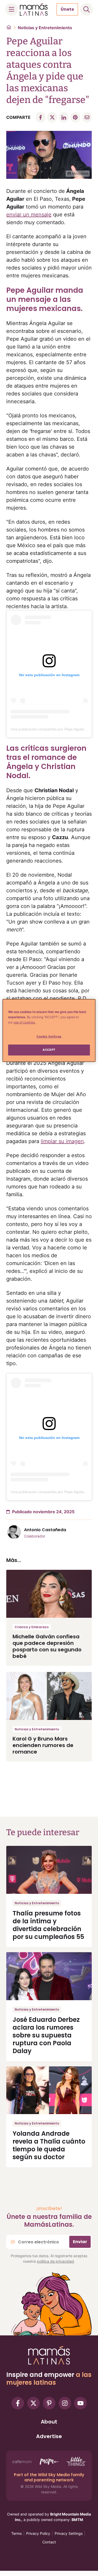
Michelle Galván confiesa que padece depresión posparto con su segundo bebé (47, 1646)
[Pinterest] (49, 2403)
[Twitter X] (33, 2403)
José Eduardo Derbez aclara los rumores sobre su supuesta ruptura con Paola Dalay (46, 2035)
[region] (49, 1030)
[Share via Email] (87, 117)
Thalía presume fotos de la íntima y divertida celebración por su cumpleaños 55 (48, 1925)
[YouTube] (80, 2403)
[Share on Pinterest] (75, 117)
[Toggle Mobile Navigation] (11, 9)
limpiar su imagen (62, 1141)
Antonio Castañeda (45, 1530)
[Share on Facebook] (41, 117)
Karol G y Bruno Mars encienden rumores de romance (43, 1745)
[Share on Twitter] (52, 117)
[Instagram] (65, 2403)
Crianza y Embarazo (32, 1627)
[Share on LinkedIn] (64, 117)
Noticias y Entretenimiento (45, 28)
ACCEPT (49, 1050)
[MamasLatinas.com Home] (34, 9)
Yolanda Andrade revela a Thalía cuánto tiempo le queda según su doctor (49, 2145)
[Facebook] (18, 2403)
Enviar (80, 2242)
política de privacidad (55, 2261)
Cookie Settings (49, 1036)
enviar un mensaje (29, 215)
